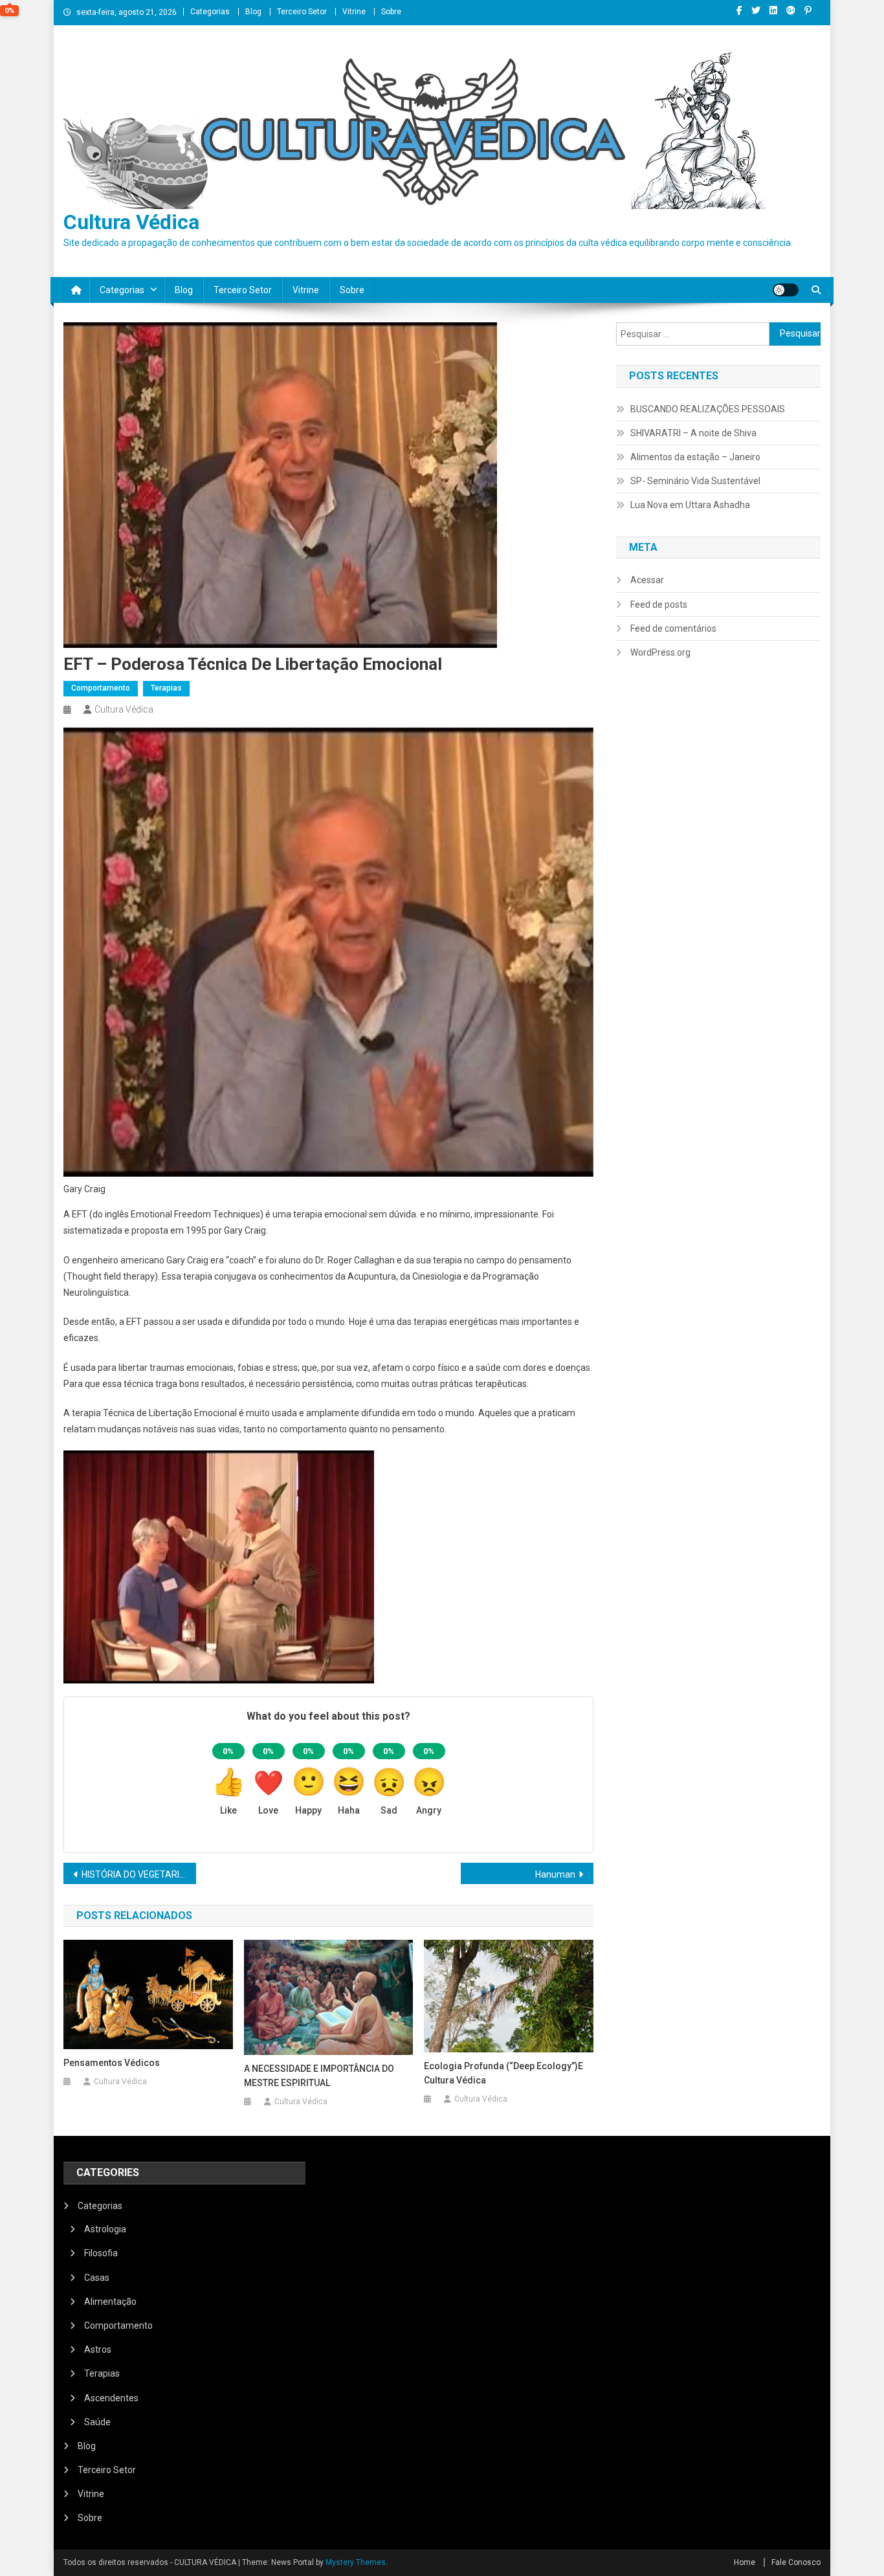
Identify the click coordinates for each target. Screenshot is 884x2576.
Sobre (391, 12)
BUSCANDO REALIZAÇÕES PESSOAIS (708, 409)
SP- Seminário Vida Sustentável (695, 481)
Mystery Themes (356, 2562)
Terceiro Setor (302, 12)
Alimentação (110, 2302)
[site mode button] (786, 290)
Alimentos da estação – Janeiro (695, 457)
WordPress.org (660, 652)
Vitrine (354, 12)
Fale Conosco (796, 2562)
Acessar (647, 580)
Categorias (210, 12)
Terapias (166, 688)
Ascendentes (111, 2398)
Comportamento (101, 688)
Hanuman (555, 1874)
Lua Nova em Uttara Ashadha (690, 505)
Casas (97, 2278)
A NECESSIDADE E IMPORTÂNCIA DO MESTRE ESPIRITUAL (319, 2076)
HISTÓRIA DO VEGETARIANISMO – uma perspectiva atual (139, 1874)
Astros (98, 2349)
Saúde (97, 2422)
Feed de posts (659, 605)
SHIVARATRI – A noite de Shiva (693, 433)
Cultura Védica (131, 222)
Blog (253, 12)
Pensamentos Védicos (112, 2063)
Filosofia (101, 2253)
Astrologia (105, 2229)
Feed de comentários (673, 628)
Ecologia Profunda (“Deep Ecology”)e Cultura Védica (503, 2073)
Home (745, 2562)
